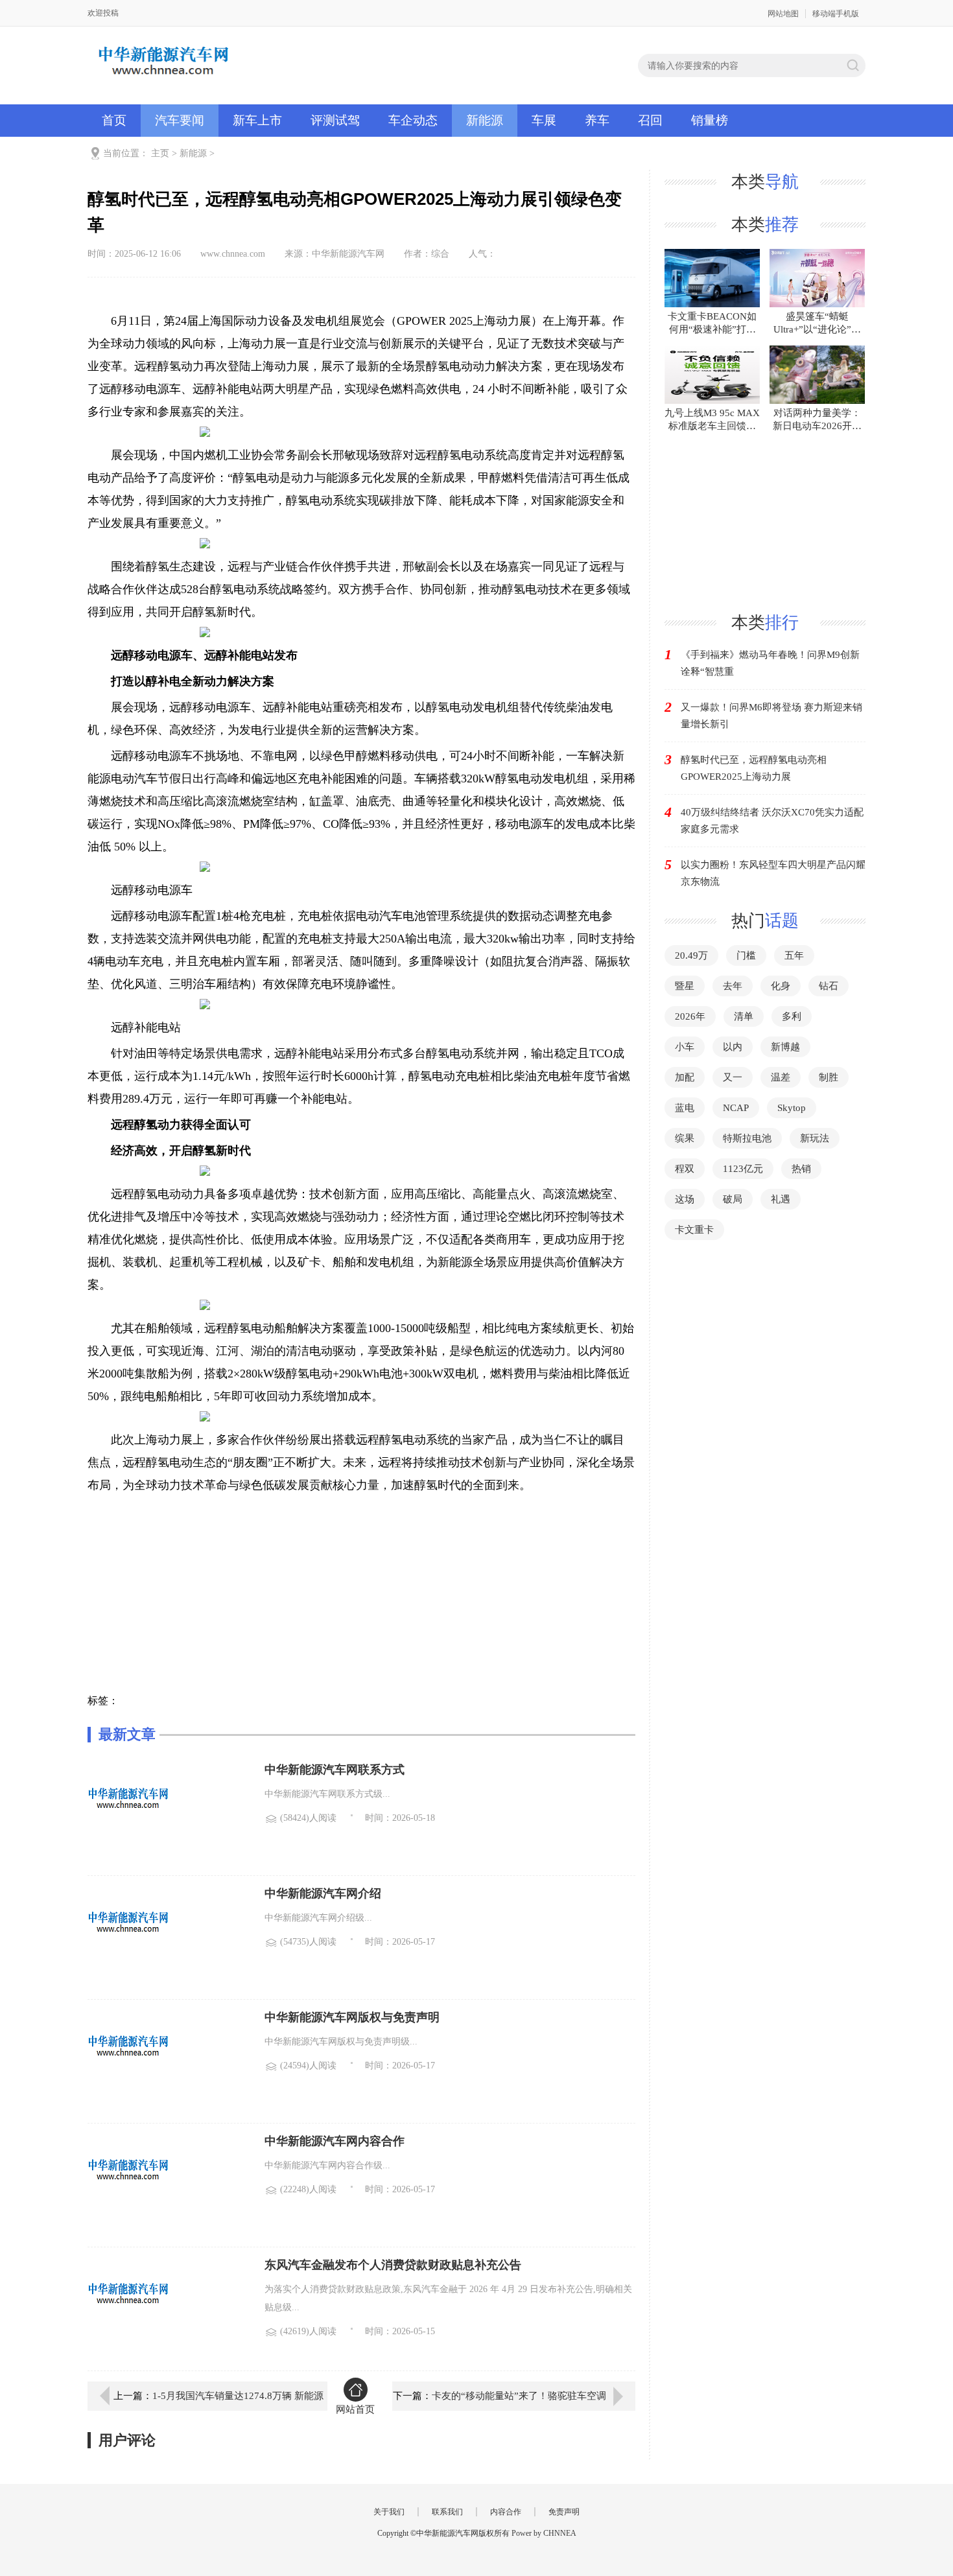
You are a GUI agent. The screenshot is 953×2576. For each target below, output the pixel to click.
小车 (685, 1047)
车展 (544, 120)
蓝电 (685, 1108)
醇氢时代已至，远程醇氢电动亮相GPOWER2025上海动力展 (754, 768)
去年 (733, 986)
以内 (733, 1047)
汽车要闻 (180, 120)
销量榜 (710, 120)
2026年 (690, 1016)
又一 (733, 1077)
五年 (794, 955)
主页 (160, 153)
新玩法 (815, 1138)
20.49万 (691, 955)
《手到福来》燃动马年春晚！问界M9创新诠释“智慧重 (770, 663)
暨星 (685, 986)
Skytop (792, 1108)
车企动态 (413, 120)
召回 (650, 120)
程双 (685, 1169)
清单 (744, 1016)
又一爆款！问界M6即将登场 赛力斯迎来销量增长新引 (771, 716)
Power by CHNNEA (544, 2533)
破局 (733, 1199)
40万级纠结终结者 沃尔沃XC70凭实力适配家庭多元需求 (772, 821)
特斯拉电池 (747, 1138)
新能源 (485, 120)
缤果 (685, 1138)
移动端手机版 (836, 14)
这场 (685, 1199)
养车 (597, 120)
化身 (781, 986)
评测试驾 (335, 120)
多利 (792, 1016)
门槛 (746, 955)
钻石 (829, 986)
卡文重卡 (694, 1230)
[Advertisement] (361, 1604)
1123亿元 (743, 1169)
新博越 (785, 1047)
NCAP (736, 1108)
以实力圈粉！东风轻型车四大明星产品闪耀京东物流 (773, 873)
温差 (781, 1077)
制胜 (829, 1077)
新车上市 (257, 120)
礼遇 (781, 1199)
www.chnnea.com (233, 254)
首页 (114, 120)
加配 (685, 1077)
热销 (801, 1169)
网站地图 (783, 14)
